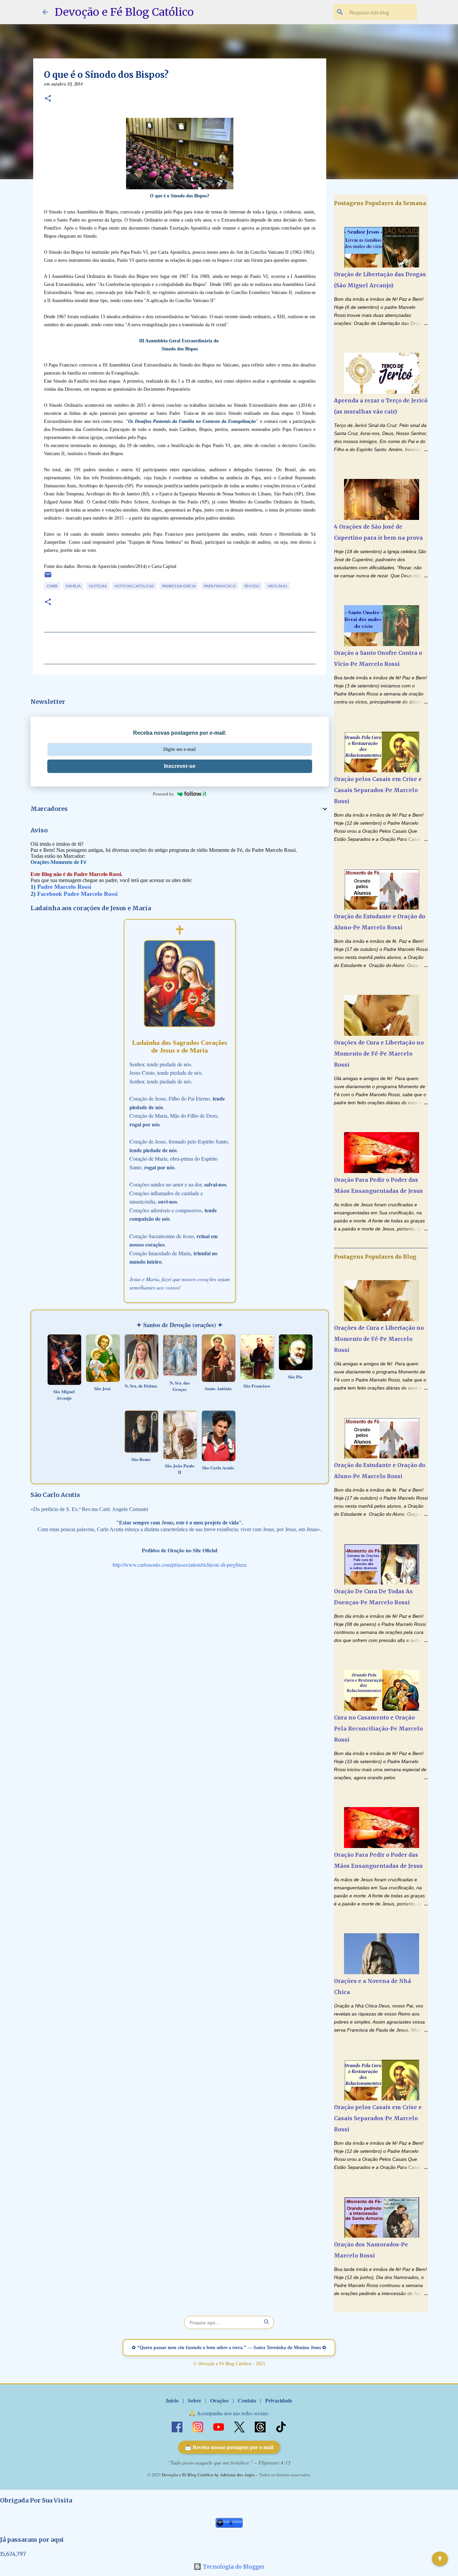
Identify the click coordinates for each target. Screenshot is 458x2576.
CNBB (52, 586)
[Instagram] (198, 2426)
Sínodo (252, 586)
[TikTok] (281, 2426)
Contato (247, 2400)
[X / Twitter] (240, 2426)
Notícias (98, 586)
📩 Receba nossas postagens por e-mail (229, 2447)
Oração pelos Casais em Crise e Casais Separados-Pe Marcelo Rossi (378, 790)
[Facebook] (178, 2426)
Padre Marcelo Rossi (64, 887)
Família (73, 586)
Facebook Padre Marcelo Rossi (77, 894)
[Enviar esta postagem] (48, 577)
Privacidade (279, 2400)
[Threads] (261, 2426)
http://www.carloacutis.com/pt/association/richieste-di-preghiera (180, 1565)
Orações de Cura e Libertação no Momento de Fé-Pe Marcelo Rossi (379, 1054)
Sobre (194, 2400)
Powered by (163, 794)
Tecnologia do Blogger (233, 2567)
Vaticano (277, 586)
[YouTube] (219, 2426)
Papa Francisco (220, 586)
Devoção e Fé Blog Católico (124, 12)
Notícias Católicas (134, 586)
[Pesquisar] (267, 2322)
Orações (219, 2400)
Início (172, 2400)
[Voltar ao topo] (440, 2559)
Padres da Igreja (179, 586)
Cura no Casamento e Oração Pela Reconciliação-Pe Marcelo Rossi (378, 1729)
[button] (48, 99)
